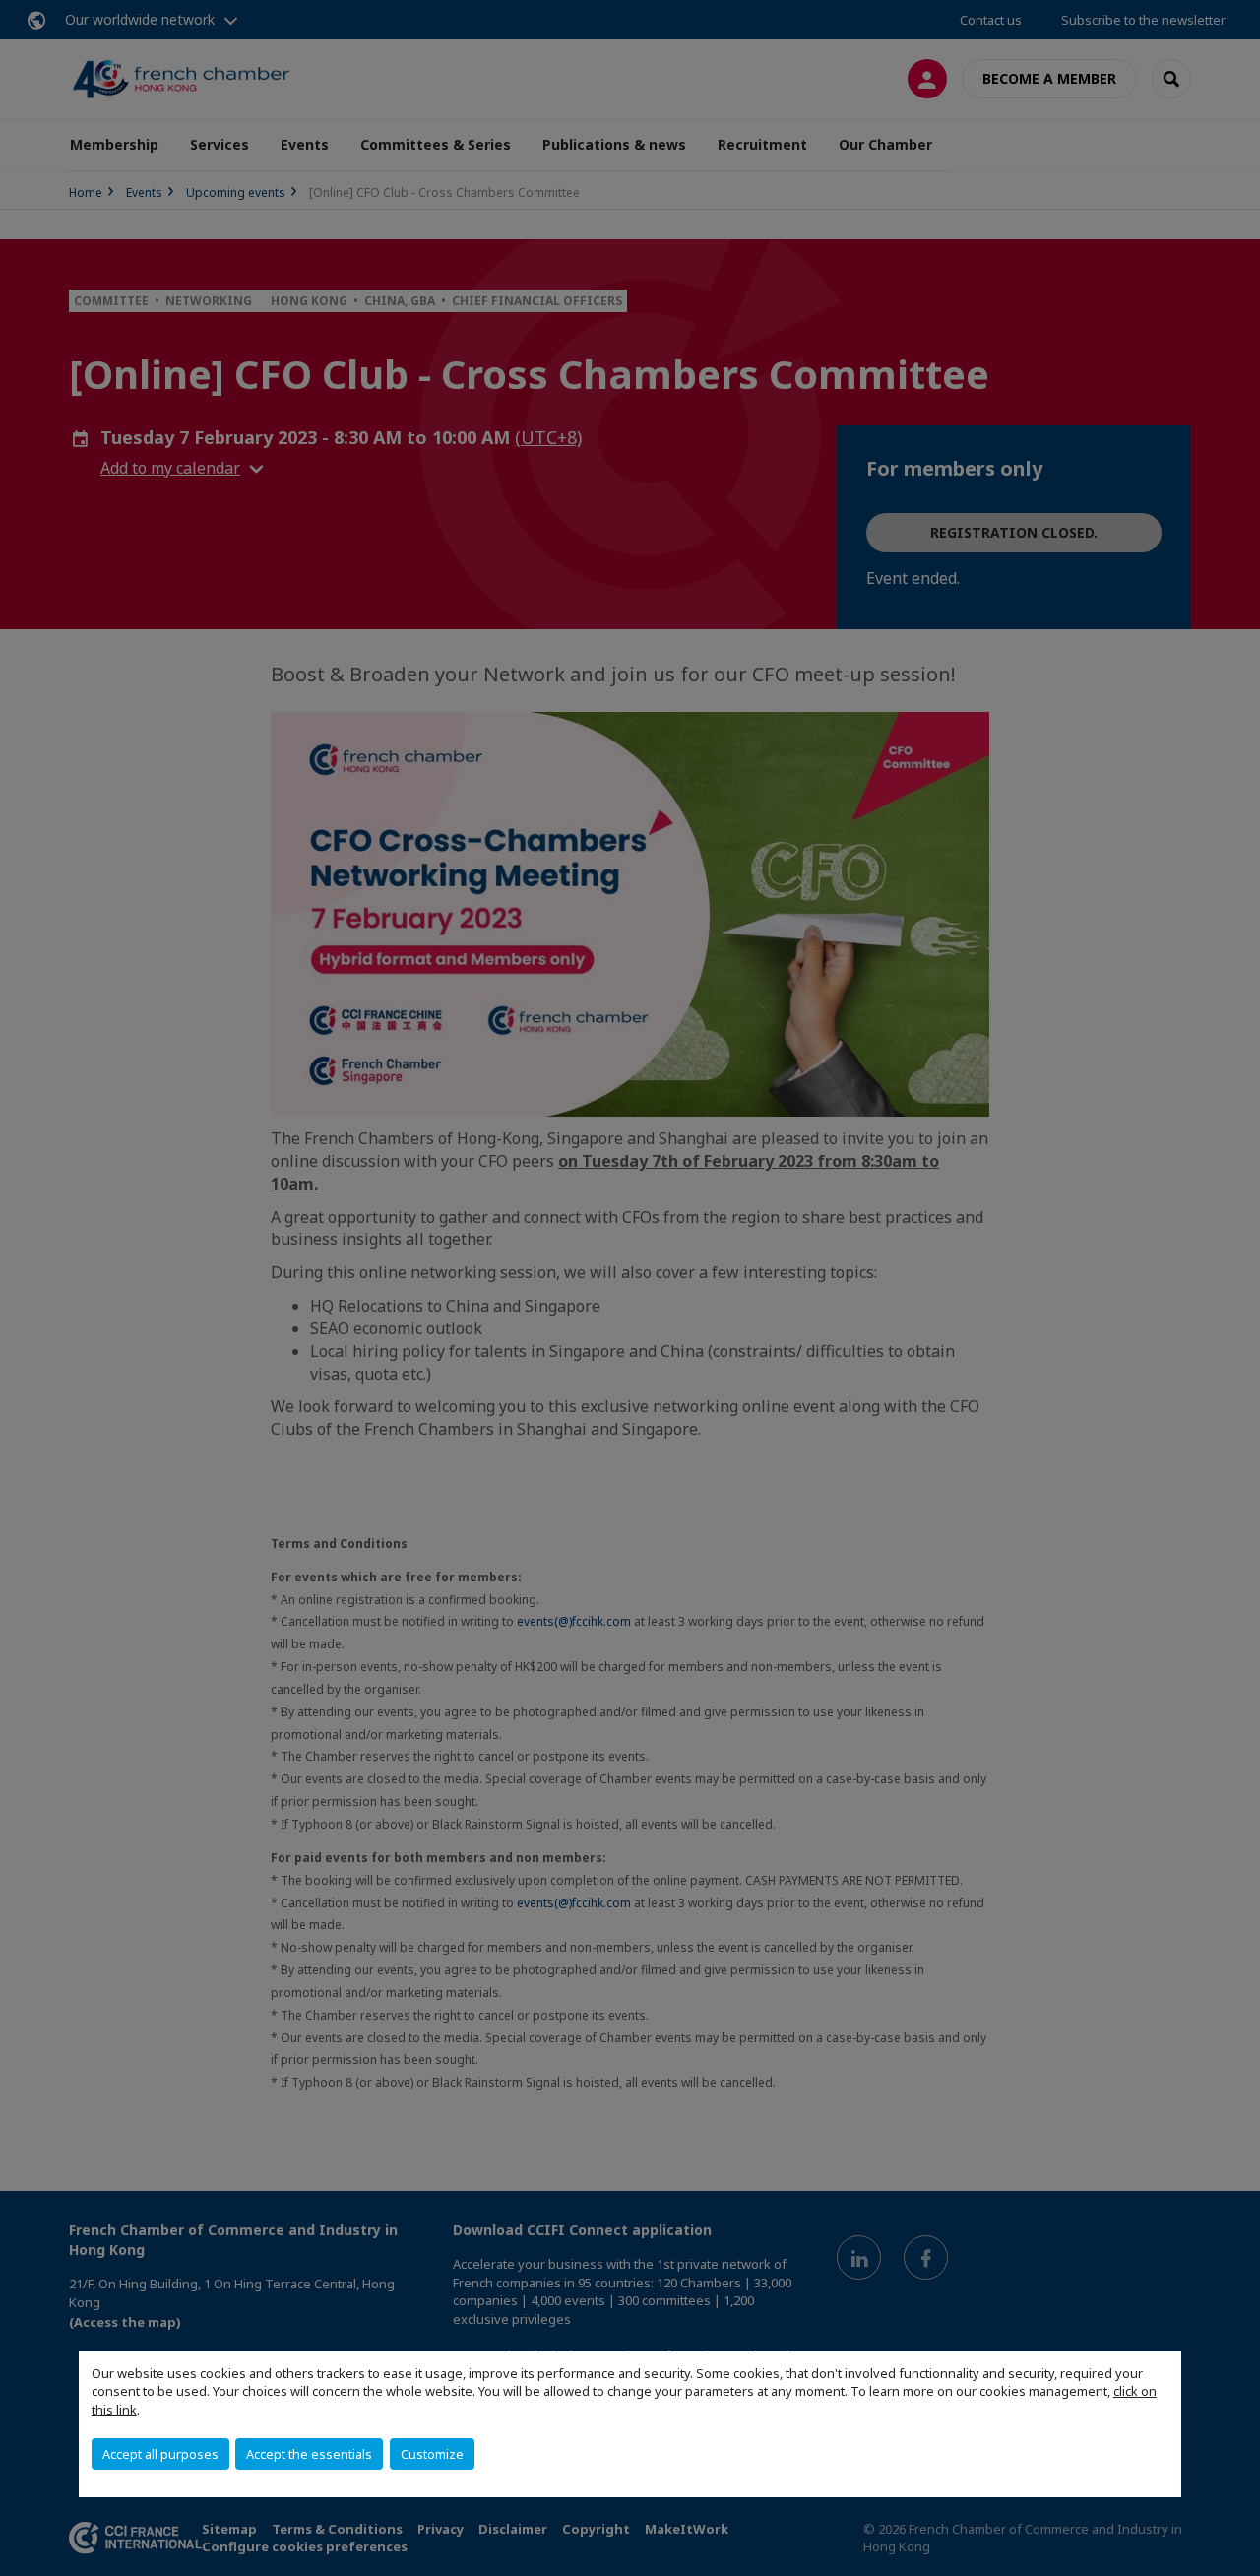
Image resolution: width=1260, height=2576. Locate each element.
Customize (432, 2454)
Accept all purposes (160, 2454)
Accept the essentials (309, 2454)
